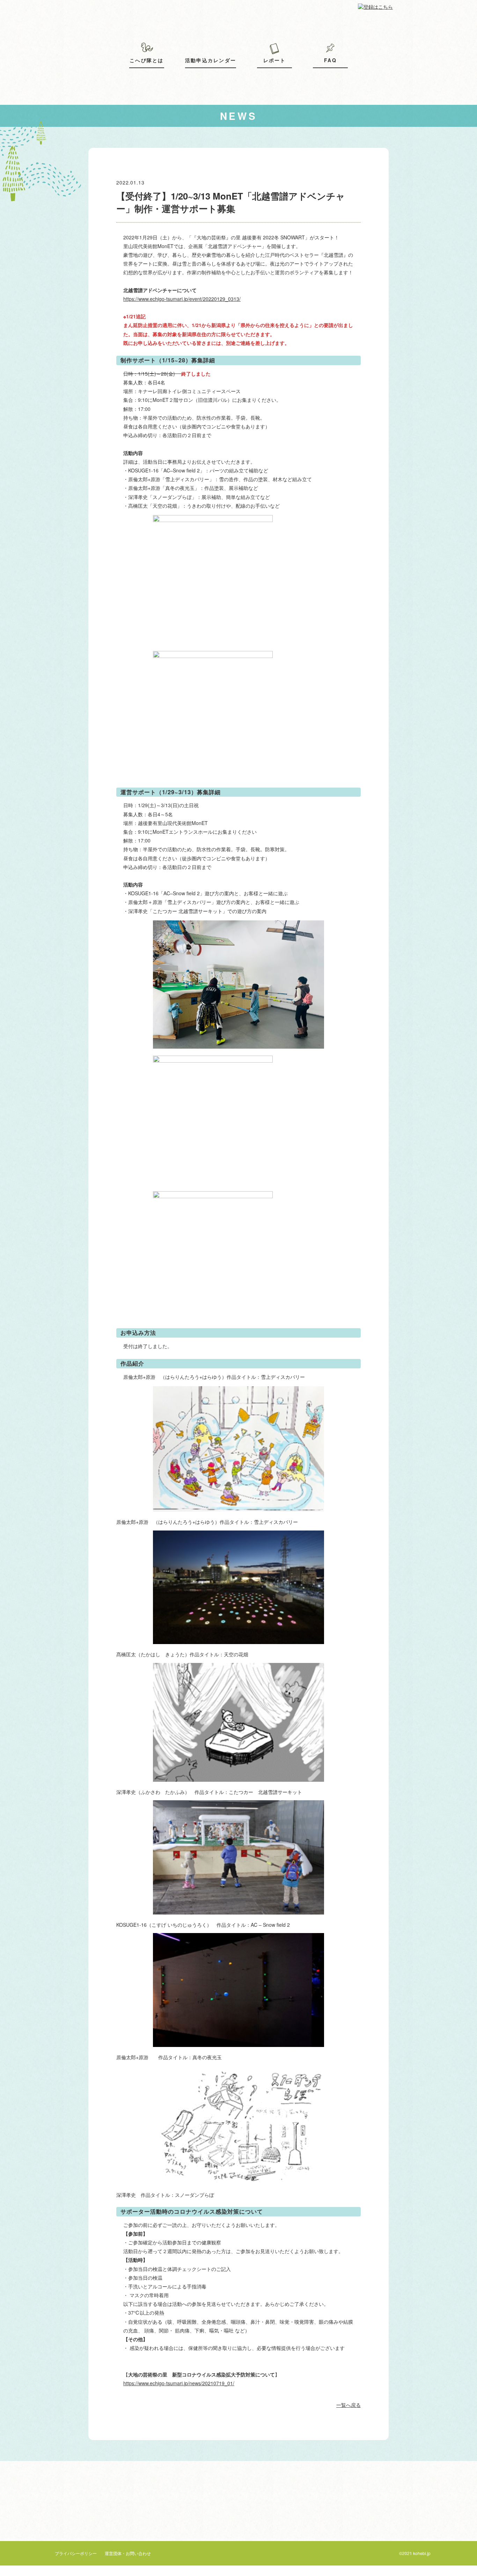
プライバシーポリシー (76, 2553)
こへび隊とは (146, 60)
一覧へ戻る (348, 2405)
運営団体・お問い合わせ (128, 2553)
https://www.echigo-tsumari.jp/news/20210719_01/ (179, 2383)
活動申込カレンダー (211, 60)
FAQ (330, 60)
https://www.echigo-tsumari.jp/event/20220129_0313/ (182, 299)
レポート (275, 60)
